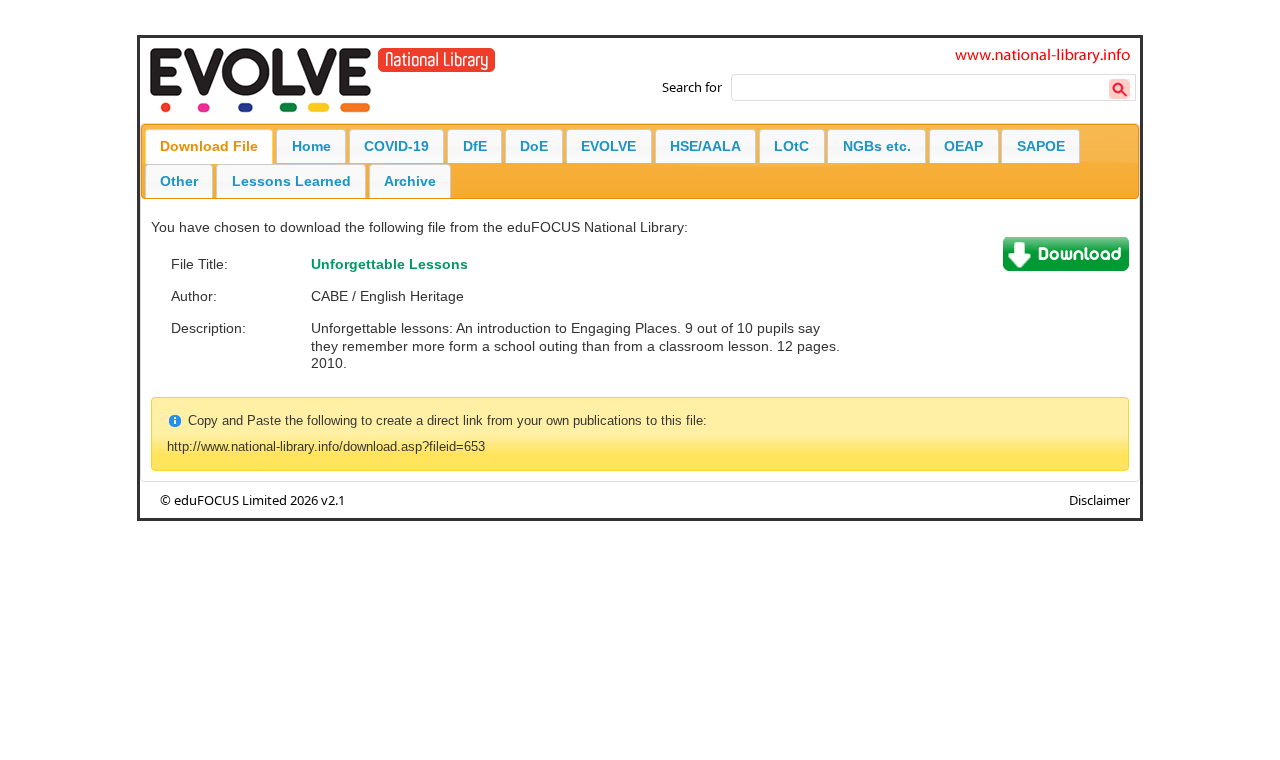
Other (179, 181)
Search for (692, 87)
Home (311, 146)
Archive (410, 181)
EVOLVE (608, 146)
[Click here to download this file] (1066, 266)
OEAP (963, 146)
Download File (209, 146)
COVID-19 (396, 146)
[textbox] (933, 87)
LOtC (791, 146)
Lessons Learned (291, 181)
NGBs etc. (877, 146)
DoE (534, 146)
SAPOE (1041, 146)
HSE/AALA (705, 146)
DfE (475, 146)
